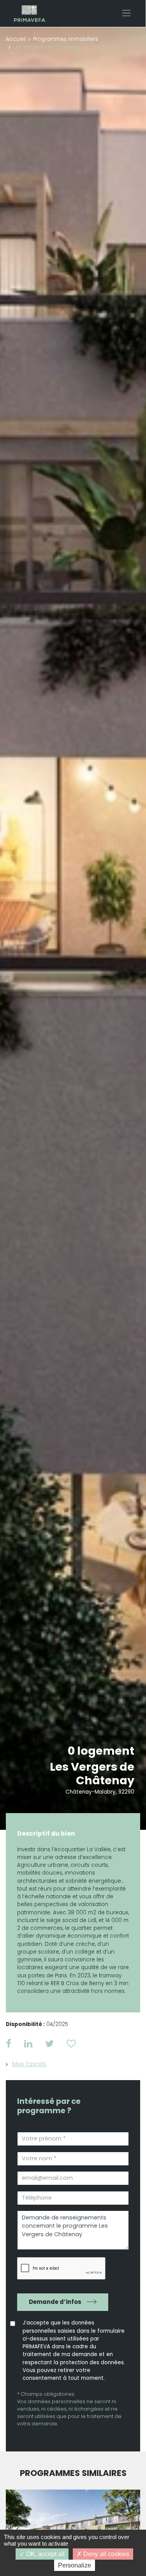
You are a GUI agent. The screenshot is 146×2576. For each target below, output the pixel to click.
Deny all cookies (106, 2554)
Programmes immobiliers (66, 39)
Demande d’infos (55, 2302)
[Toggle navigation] (126, 13)
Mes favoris (29, 2064)
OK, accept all (45, 2554)
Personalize (75, 2565)
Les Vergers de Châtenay (92, 1774)
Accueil (16, 39)
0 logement (101, 1751)
